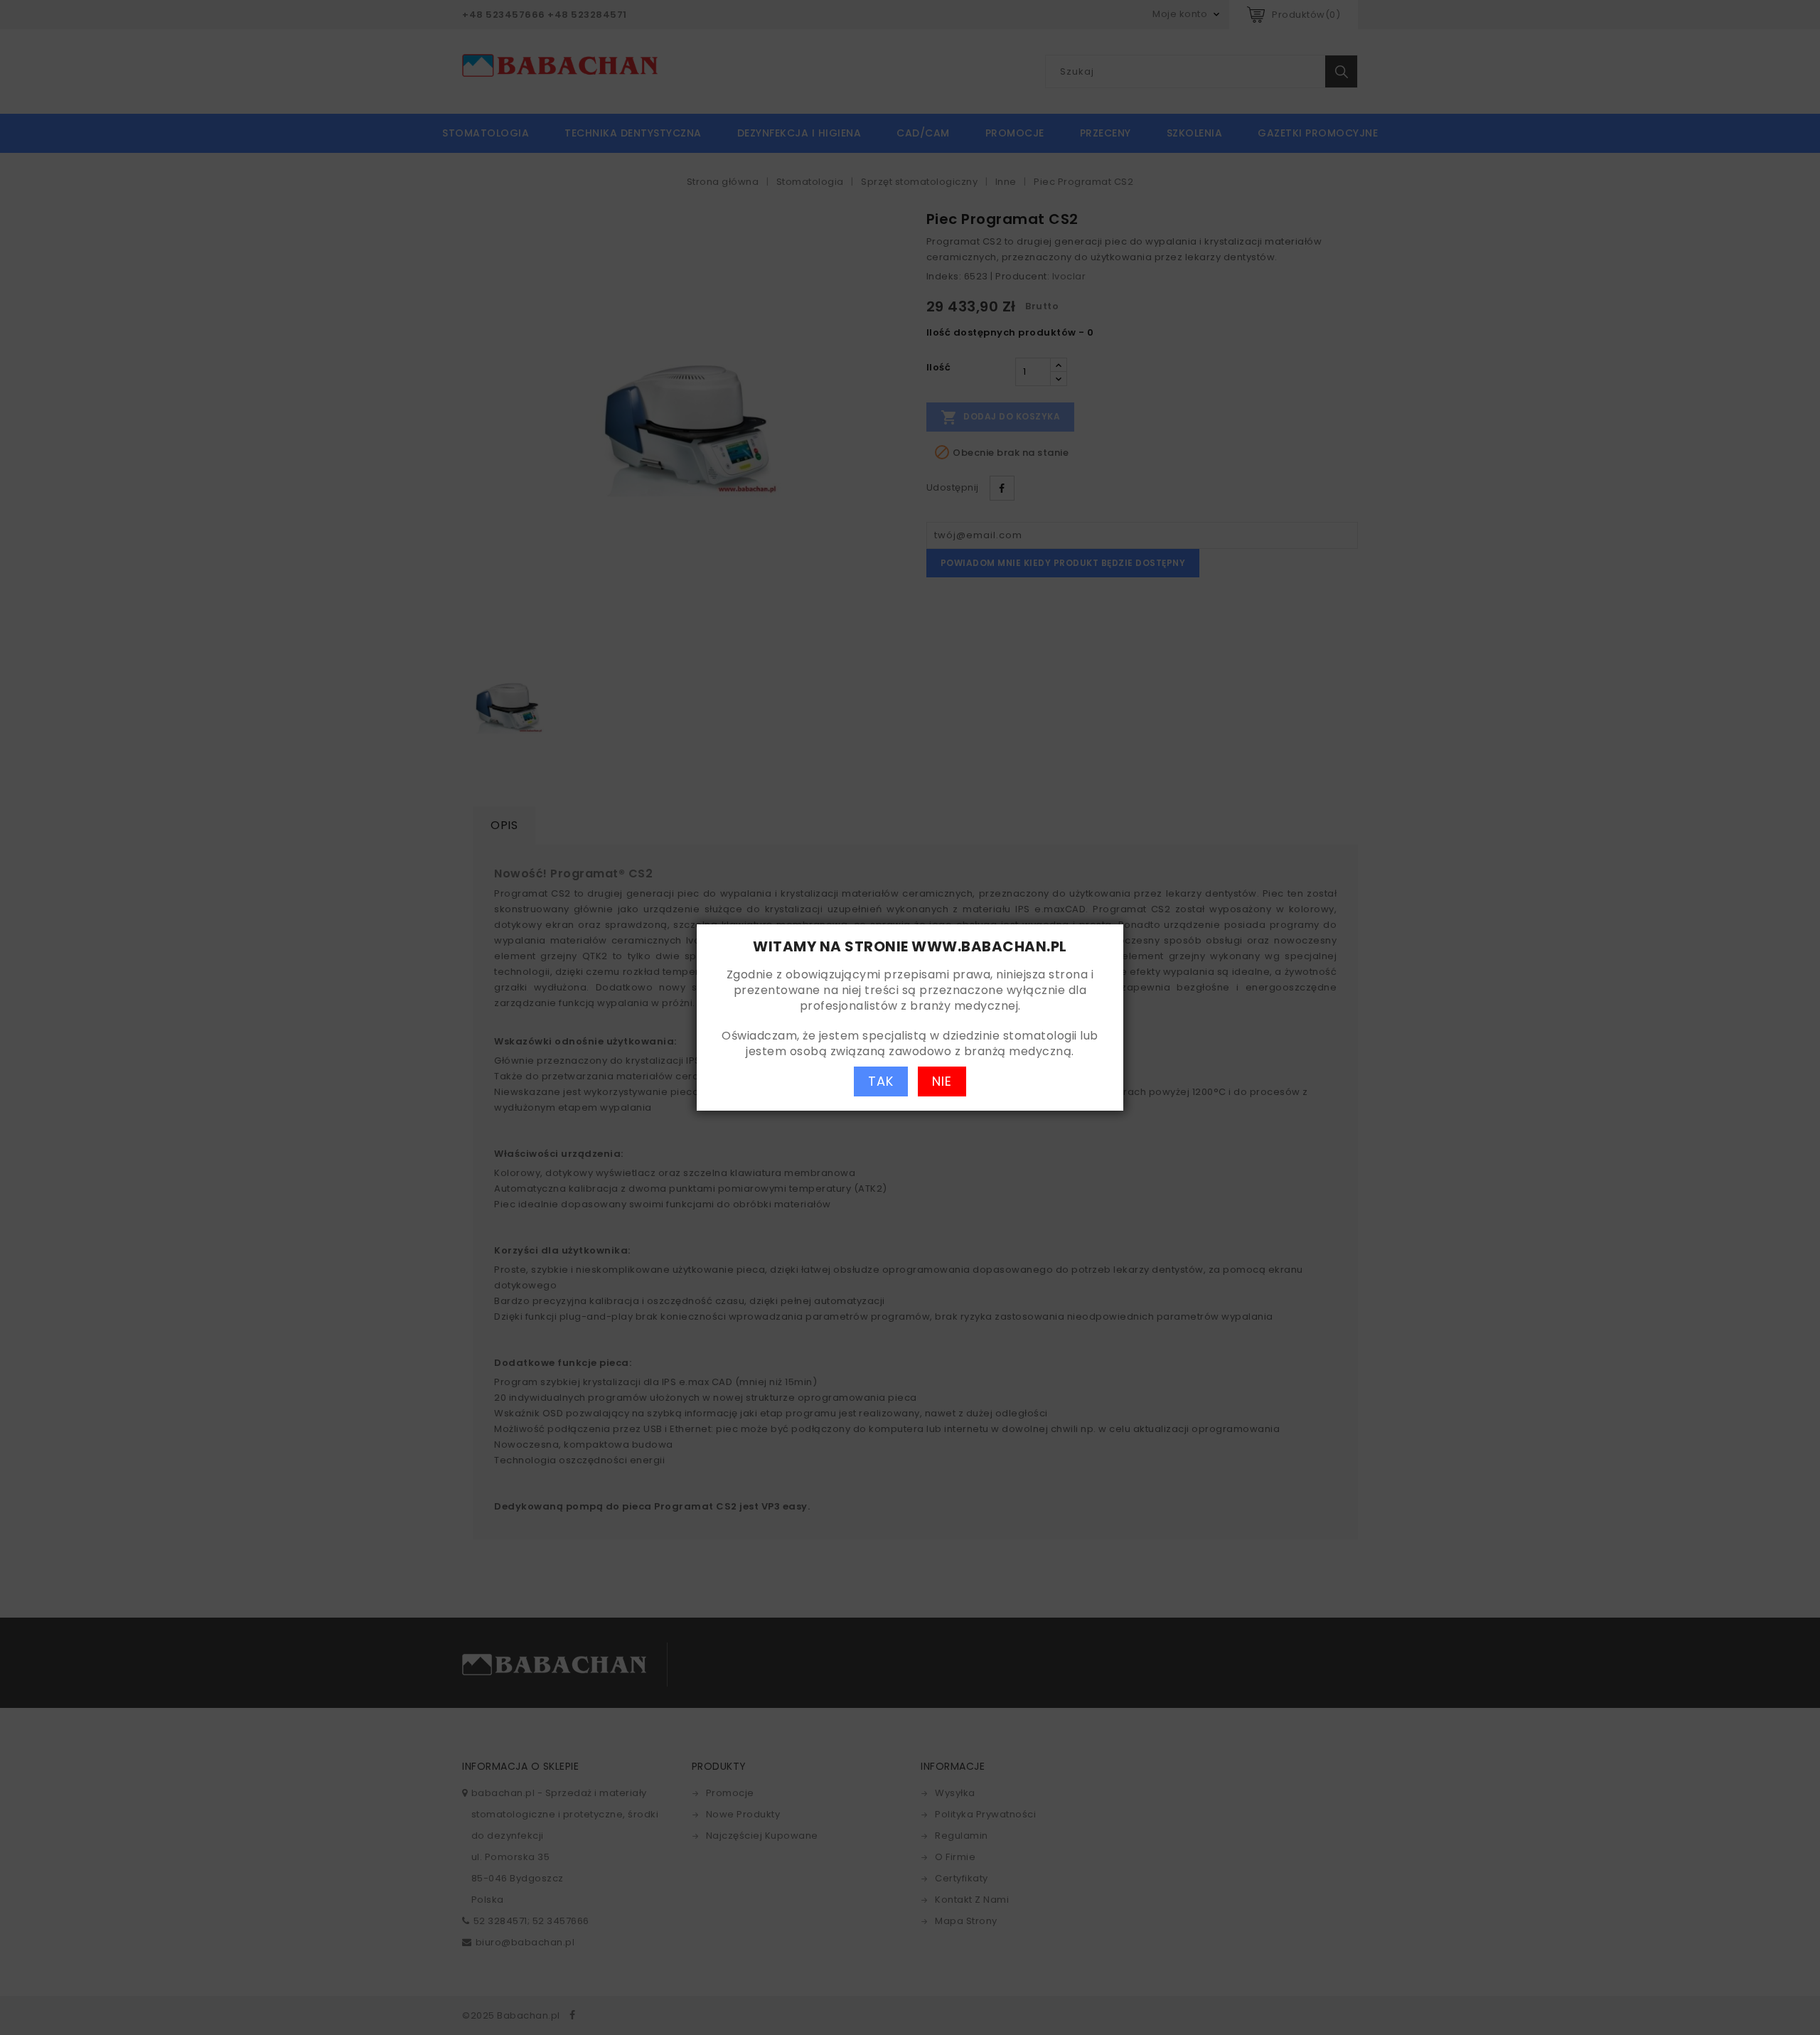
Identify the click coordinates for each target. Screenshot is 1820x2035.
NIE (942, 1081)
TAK (881, 1081)
